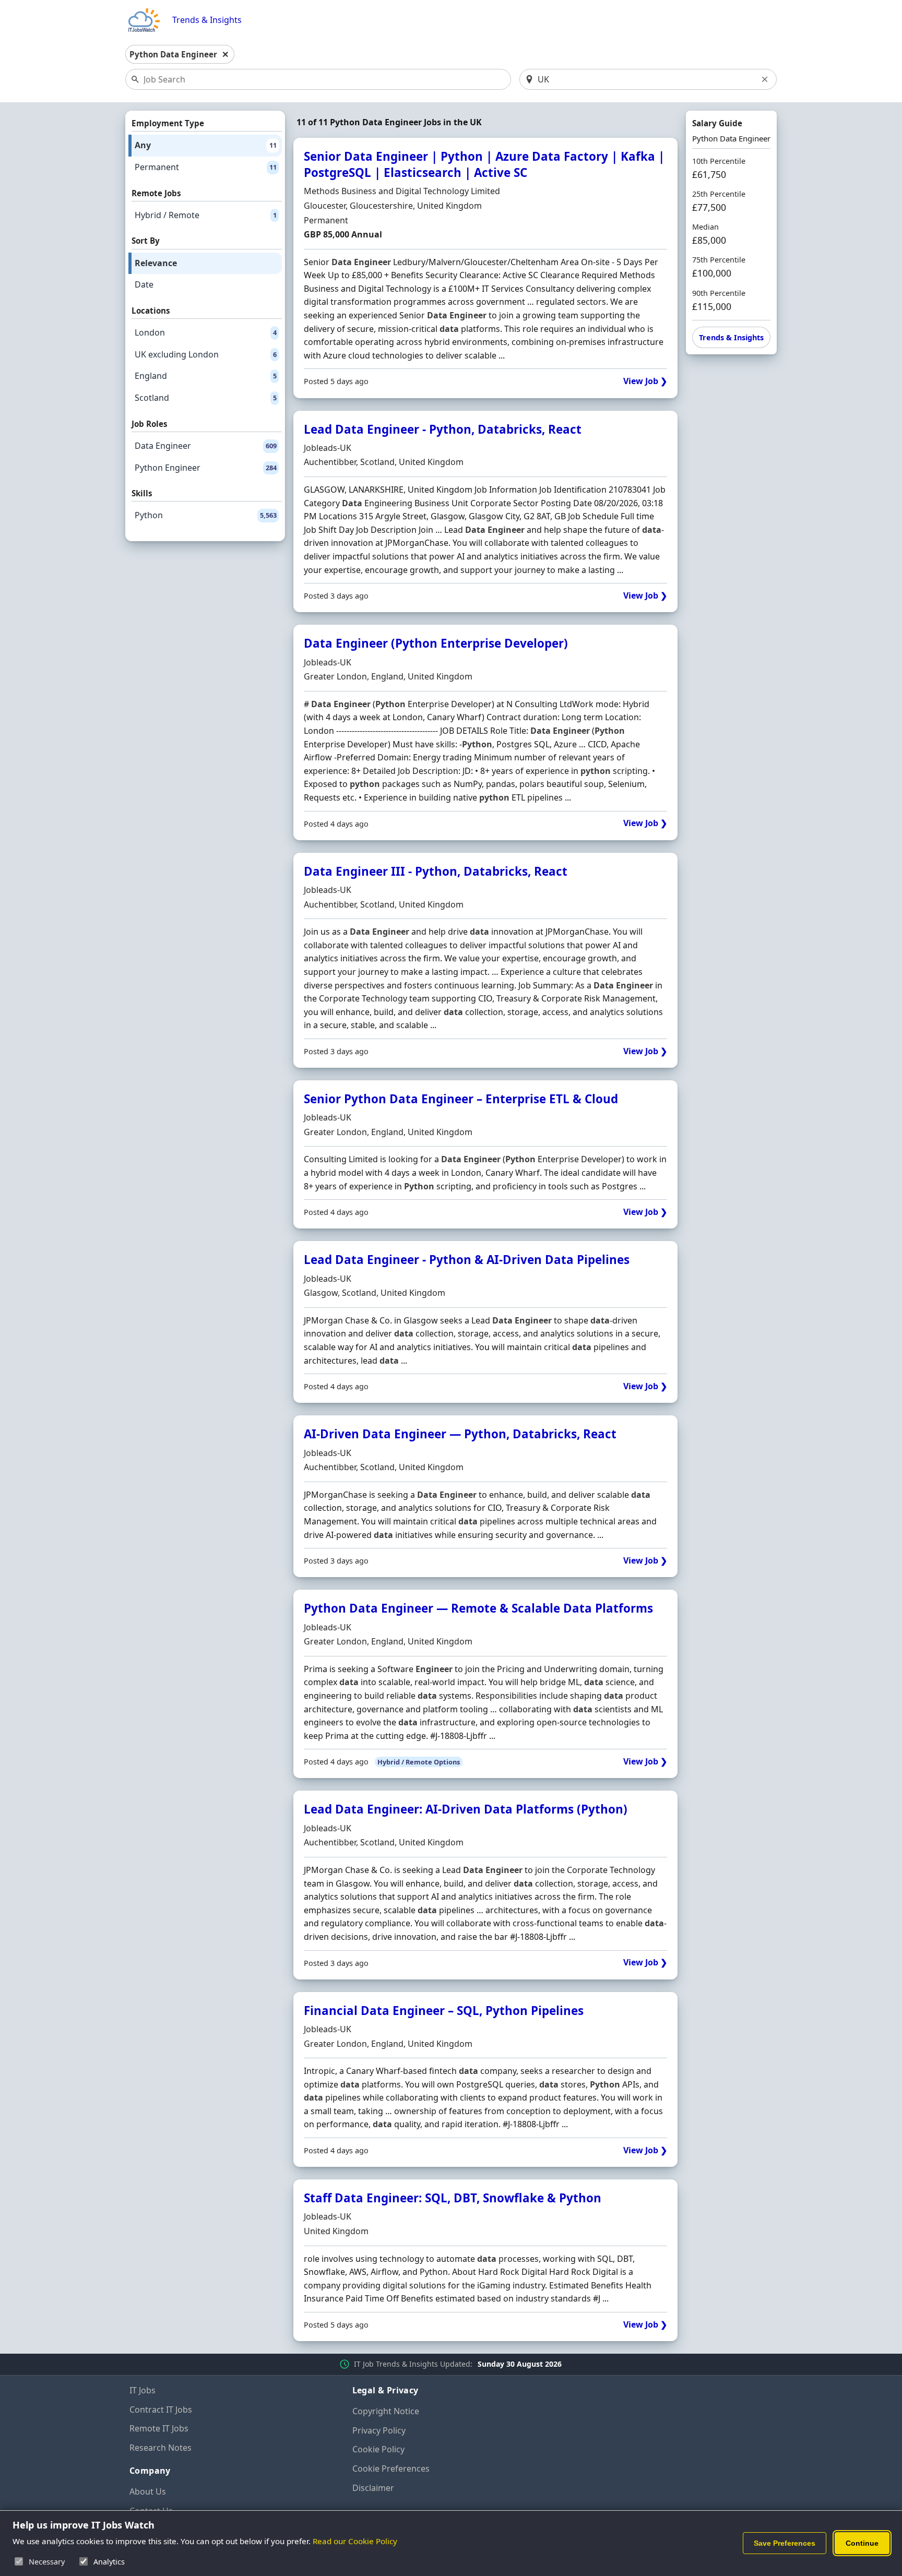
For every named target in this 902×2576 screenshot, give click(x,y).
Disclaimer (373, 2488)
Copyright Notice (386, 2411)
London (206, 332)
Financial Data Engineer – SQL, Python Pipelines (444, 2011)
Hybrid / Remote (206, 215)
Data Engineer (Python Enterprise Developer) (436, 643)
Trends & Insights (207, 20)
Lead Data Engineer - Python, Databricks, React (443, 429)
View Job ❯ (645, 381)
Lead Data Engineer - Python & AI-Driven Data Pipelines (467, 1260)
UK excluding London (206, 354)
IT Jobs (143, 2390)
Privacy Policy (379, 2430)
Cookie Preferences (391, 2468)
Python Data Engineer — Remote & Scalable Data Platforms (478, 1608)
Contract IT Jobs (161, 2410)
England (206, 376)
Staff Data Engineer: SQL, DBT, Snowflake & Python (453, 2198)
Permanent (206, 167)
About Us (148, 2491)
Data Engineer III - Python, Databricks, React (436, 871)
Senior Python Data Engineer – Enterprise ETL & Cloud (461, 1099)
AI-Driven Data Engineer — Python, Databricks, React (460, 1434)
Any (206, 145)
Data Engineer (206, 446)
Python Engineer (206, 468)
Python (206, 515)
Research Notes (161, 2448)
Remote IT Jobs (159, 2428)
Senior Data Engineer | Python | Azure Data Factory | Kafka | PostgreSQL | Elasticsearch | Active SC (484, 164)
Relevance (156, 263)
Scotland (206, 398)
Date (144, 284)
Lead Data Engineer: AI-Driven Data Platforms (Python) (466, 1809)
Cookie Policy (378, 2449)
